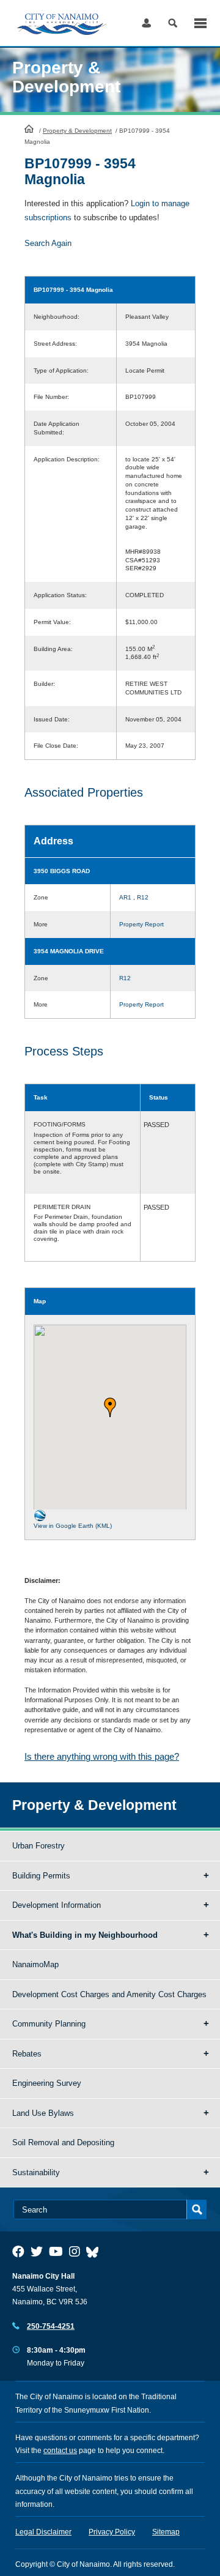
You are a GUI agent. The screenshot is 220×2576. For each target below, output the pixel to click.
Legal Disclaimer (43, 2532)
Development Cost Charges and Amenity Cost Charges (109, 1994)
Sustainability (36, 2172)
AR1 (125, 897)
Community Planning (49, 2024)
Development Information (57, 1905)
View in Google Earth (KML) (73, 1526)
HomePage (29, 128)
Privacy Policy (112, 2532)
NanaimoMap (35, 1964)
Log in (146, 23)
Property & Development (77, 131)
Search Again (48, 243)
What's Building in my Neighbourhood (85, 1935)
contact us (60, 2451)
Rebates (27, 2054)
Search (173, 23)
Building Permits (41, 1876)
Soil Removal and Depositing (63, 2142)
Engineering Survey (47, 2083)
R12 (143, 897)
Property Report (141, 924)
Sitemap (166, 2532)
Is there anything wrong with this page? (102, 1756)
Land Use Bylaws (43, 2113)
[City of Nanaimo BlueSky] (95, 2252)
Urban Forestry (38, 1846)
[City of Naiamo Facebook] (18, 2252)
